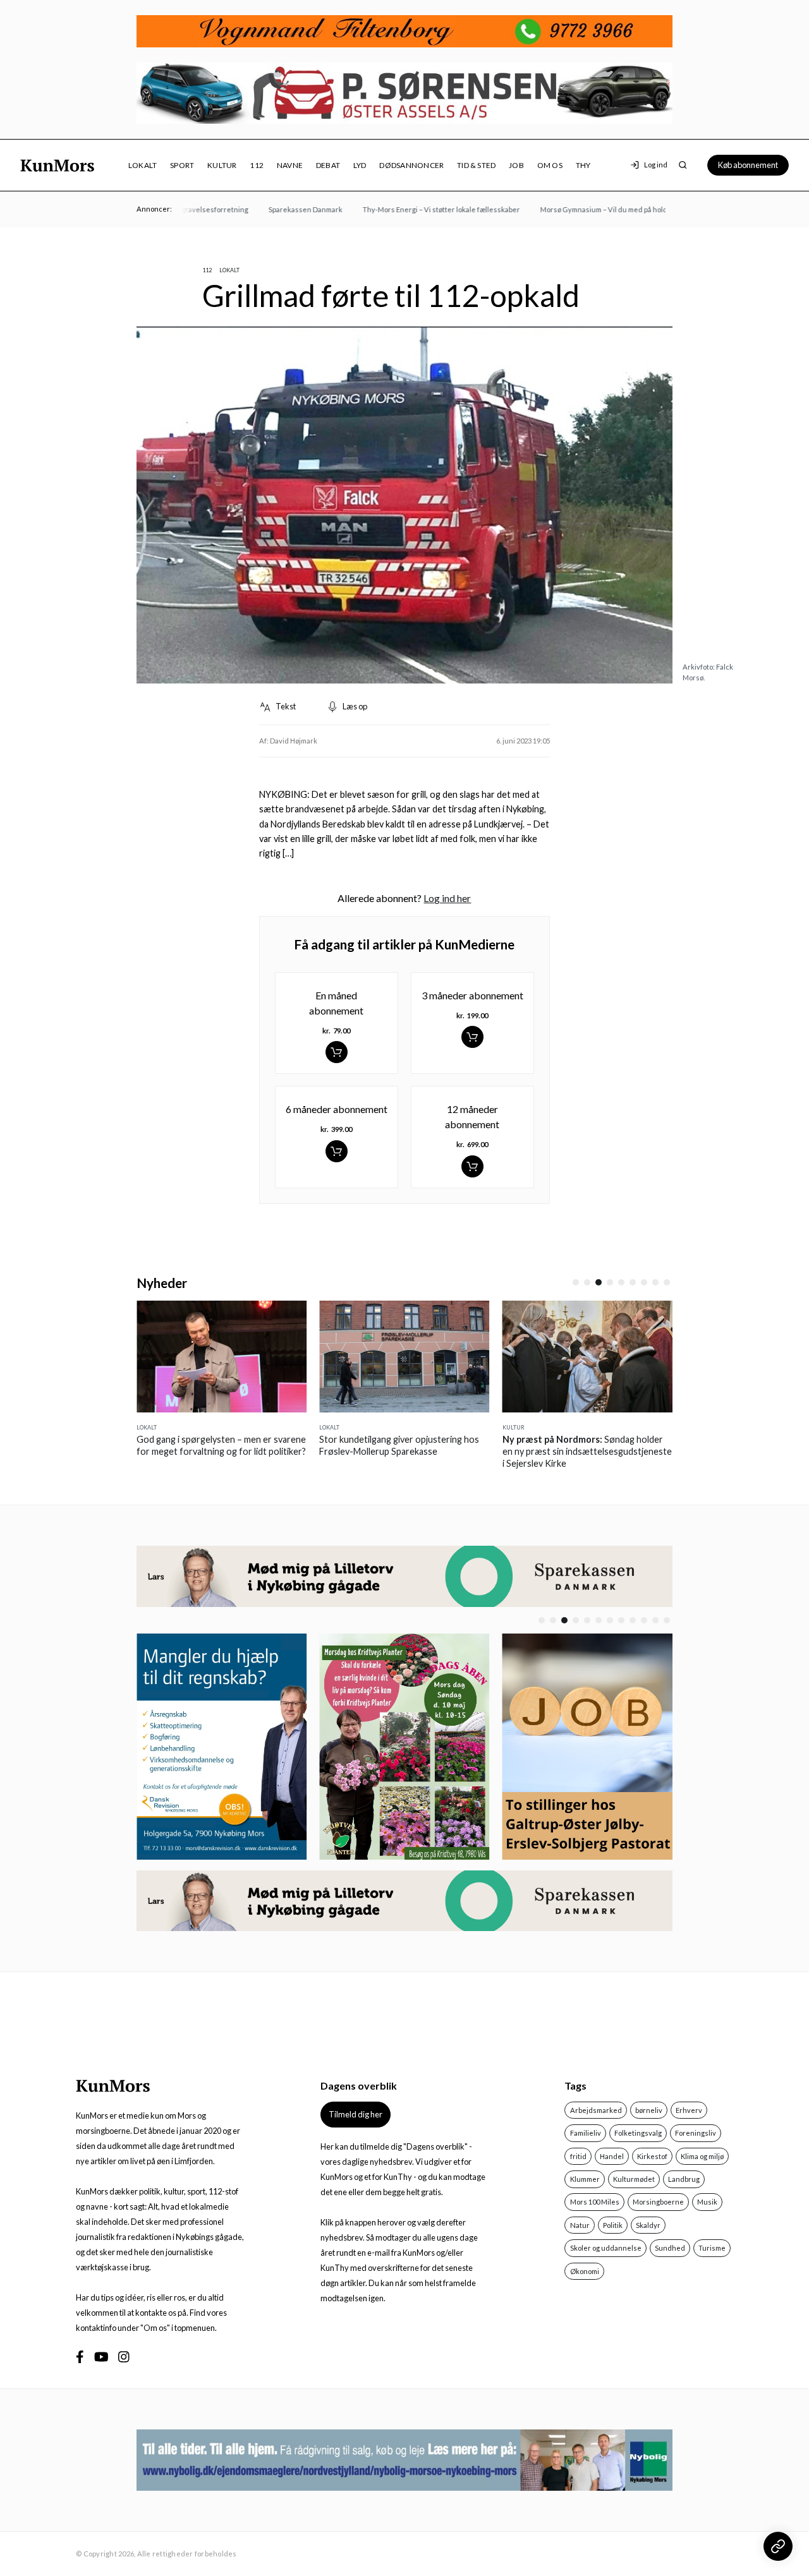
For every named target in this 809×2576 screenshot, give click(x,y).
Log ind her (447, 898)
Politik (613, 2225)
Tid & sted (476, 165)
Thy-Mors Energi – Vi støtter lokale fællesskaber (415, 209)
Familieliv (586, 2133)
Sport (182, 165)
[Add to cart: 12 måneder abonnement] (472, 1166)
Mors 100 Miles (595, 2202)
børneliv (649, 2110)
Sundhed (670, 2248)
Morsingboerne (658, 2202)
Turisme (712, 2248)
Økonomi (585, 2271)
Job (516, 165)
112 (257, 165)
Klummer (585, 2179)
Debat (328, 165)
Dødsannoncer (411, 165)
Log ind (656, 165)
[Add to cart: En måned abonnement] (337, 1052)
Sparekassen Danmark (279, 209)
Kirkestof (652, 2156)
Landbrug (684, 2179)
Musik (707, 2202)
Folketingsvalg (638, 2133)
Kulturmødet (634, 2179)
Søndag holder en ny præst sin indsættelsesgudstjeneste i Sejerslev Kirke (432, 1451)
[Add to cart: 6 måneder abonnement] (337, 1151)
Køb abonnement (748, 165)
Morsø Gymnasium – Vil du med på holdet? (582, 209)
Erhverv (689, 2110)
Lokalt (143, 165)
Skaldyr (648, 2225)
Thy (583, 165)
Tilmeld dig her (356, 2114)
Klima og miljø (702, 2156)
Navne (290, 165)
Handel (612, 2156)
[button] (576, 1282)
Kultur (222, 165)
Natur (580, 2225)
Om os (550, 165)
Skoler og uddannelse (606, 2248)
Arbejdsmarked (596, 2110)
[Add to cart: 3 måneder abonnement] (472, 1037)
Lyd (360, 165)
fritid (578, 2156)
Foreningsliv (696, 2133)
